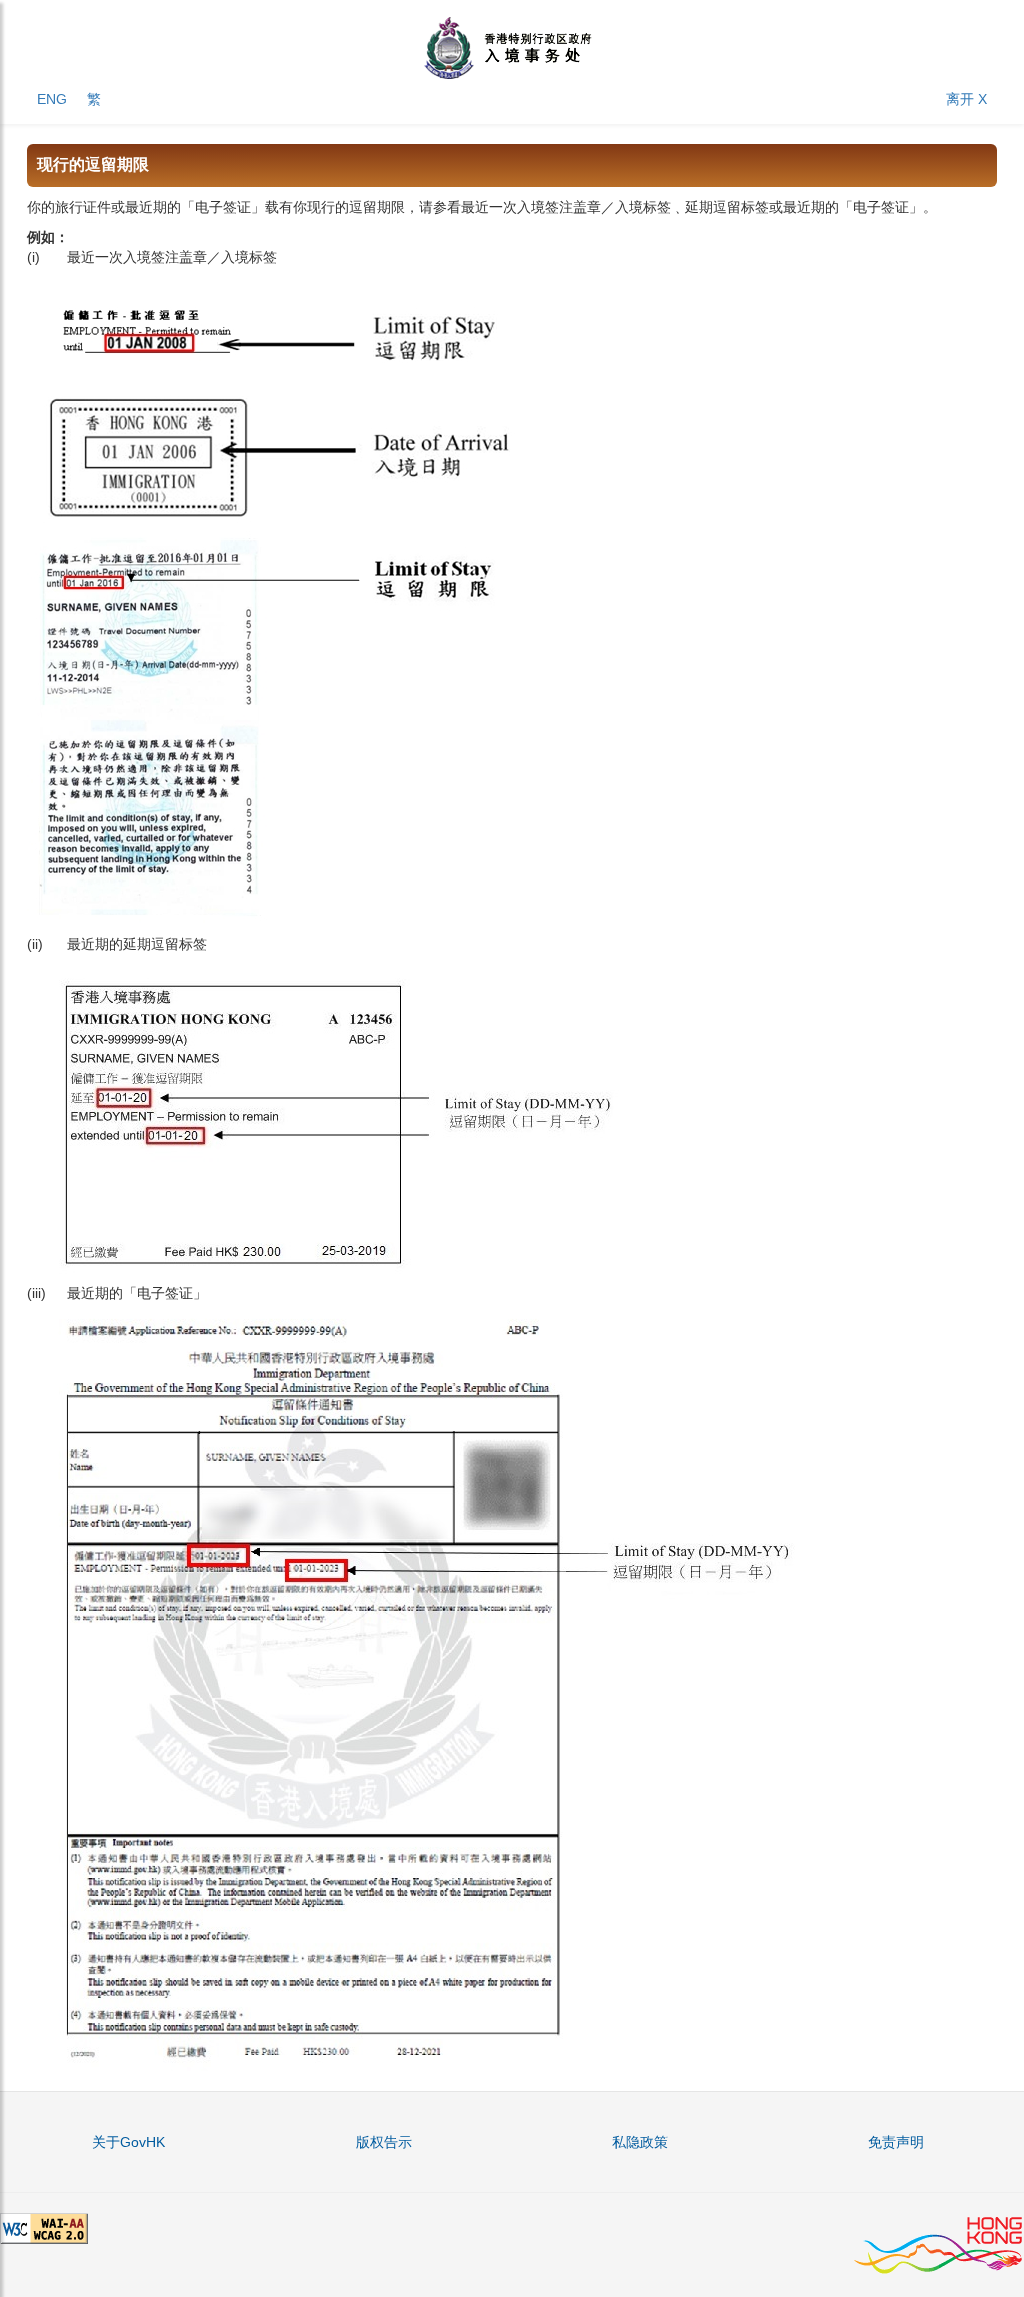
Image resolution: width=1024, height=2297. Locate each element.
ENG (52, 99)
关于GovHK (128, 2142)
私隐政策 (640, 2142)
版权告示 (384, 2142)
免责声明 (896, 2142)
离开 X (966, 99)
